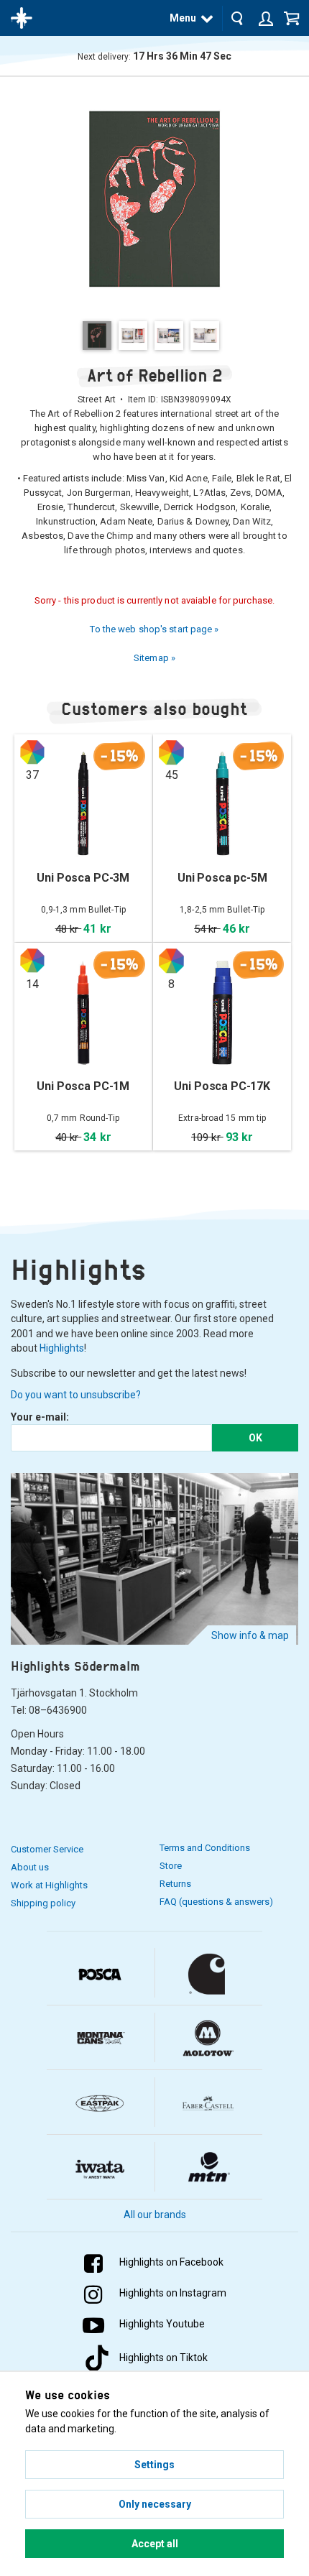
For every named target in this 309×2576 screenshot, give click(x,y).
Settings (154, 2465)
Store (171, 1866)
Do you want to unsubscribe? (76, 1395)
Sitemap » (154, 658)
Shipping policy (43, 1903)
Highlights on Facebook (171, 2262)
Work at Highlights (49, 1885)
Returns (175, 1884)
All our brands (155, 2215)
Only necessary (155, 2504)
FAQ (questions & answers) (216, 1902)
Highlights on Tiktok (163, 2358)
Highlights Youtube (162, 2324)
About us (30, 1867)
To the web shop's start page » (154, 629)
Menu (183, 18)
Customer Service (47, 1849)
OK (255, 1438)
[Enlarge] (154, 198)
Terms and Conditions (205, 1848)
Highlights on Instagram (173, 2293)
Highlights (62, 1348)
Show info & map (250, 1635)
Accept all (155, 2544)
